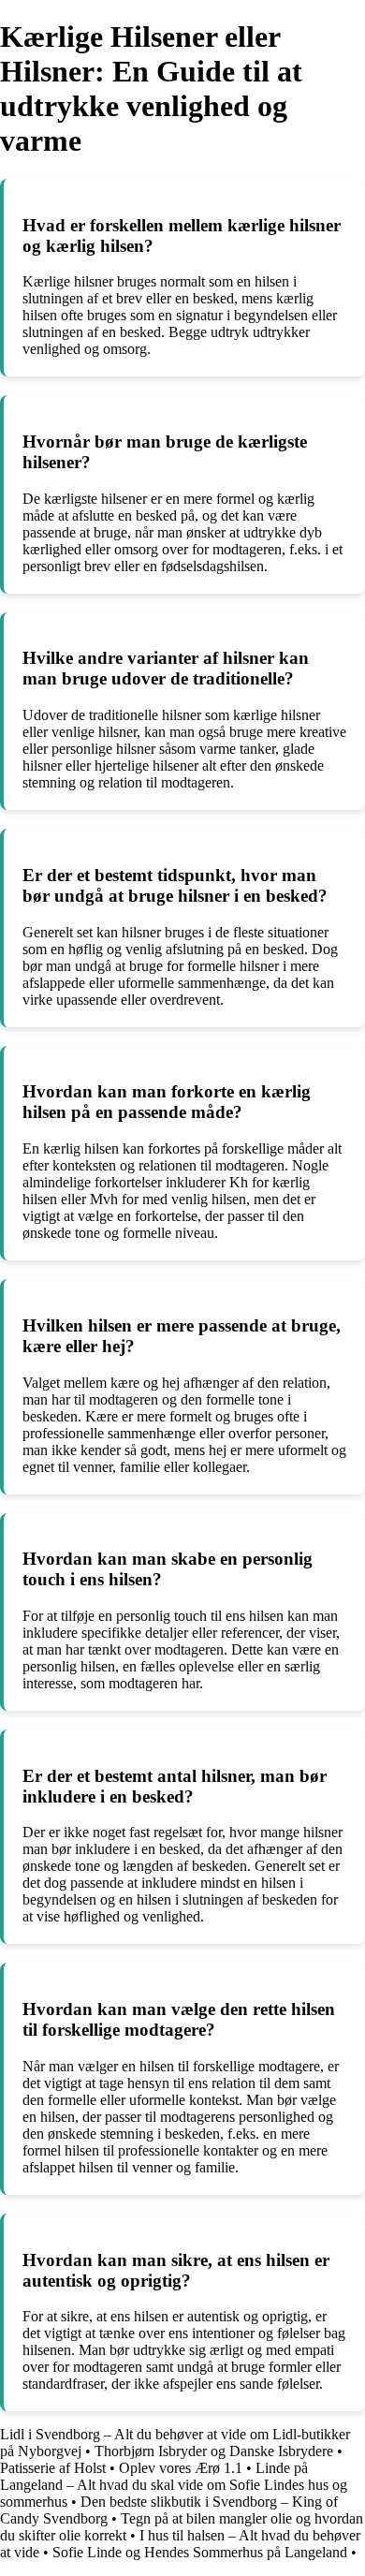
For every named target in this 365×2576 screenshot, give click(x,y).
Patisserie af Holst (53, 2468)
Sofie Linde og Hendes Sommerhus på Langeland (200, 2552)
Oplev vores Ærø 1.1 (181, 2468)
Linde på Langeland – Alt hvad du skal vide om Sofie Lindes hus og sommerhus (174, 2485)
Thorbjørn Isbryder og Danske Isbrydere (214, 2451)
